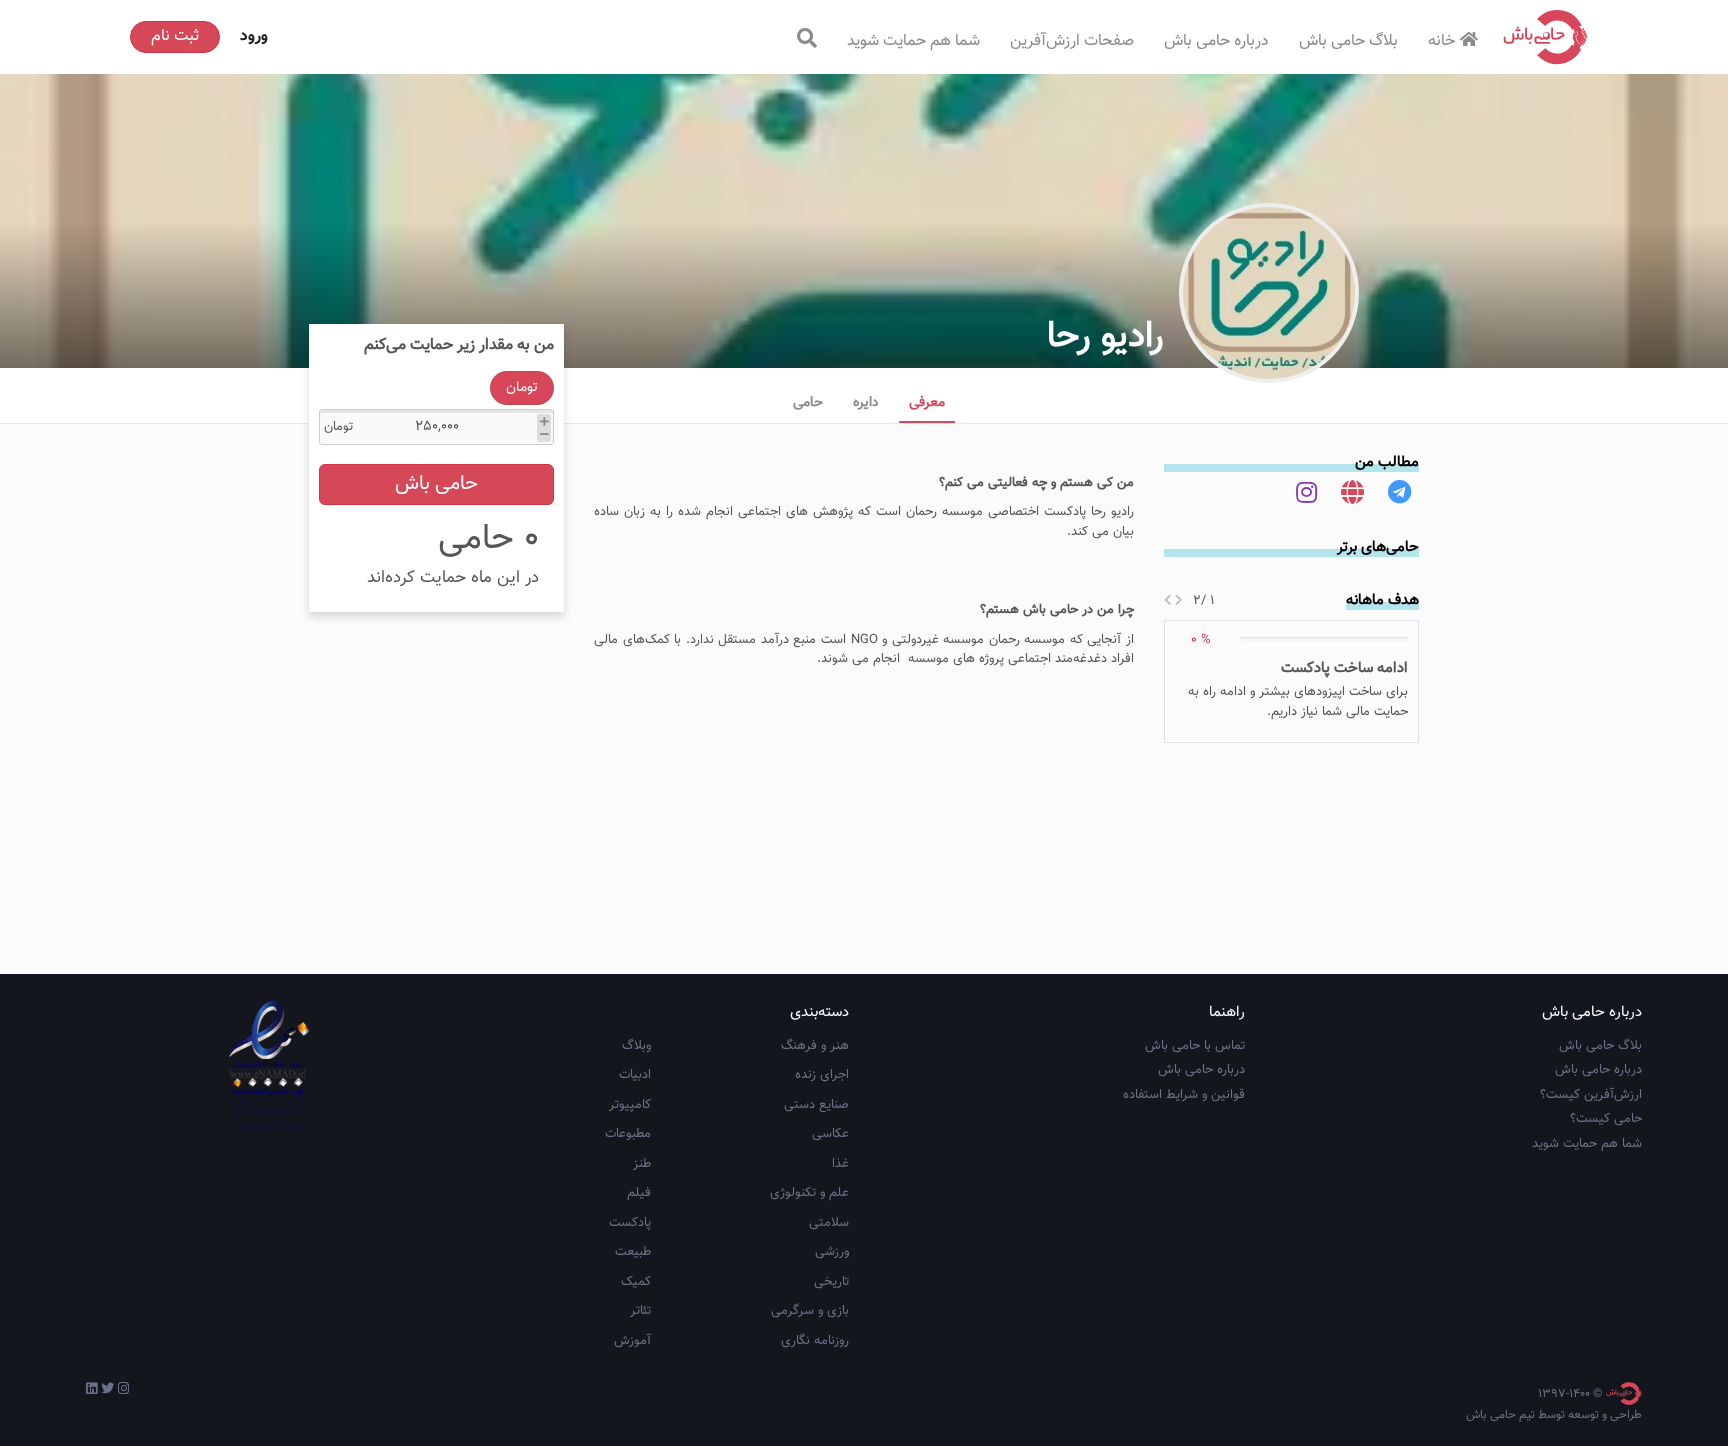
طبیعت (633, 1252)
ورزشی (832, 1252)
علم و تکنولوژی (809, 1193)
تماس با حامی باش (1195, 1046)
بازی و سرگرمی (810, 1311)
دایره (866, 403)
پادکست (630, 1223)
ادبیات (635, 1075)
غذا (840, 1164)
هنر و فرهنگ (815, 1046)
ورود (254, 36)
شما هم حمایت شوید (913, 41)
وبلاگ (636, 1046)
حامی (808, 403)
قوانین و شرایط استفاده (1184, 1095)
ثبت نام (175, 36)
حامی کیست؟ (1606, 1119)
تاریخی (831, 1282)
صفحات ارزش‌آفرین (1072, 41)
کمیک (636, 1282)
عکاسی (830, 1134)
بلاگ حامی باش (1348, 41)
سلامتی (829, 1223)
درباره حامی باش (1216, 41)
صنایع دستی (816, 1105)
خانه (1441, 41)
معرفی (927, 403)
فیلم (639, 1193)
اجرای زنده (822, 1075)
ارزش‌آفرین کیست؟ (1591, 1095)
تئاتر (640, 1311)
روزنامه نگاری (815, 1341)
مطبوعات (628, 1134)
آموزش (632, 1341)
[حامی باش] (1546, 37)
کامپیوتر (630, 1105)
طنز (642, 1164)
